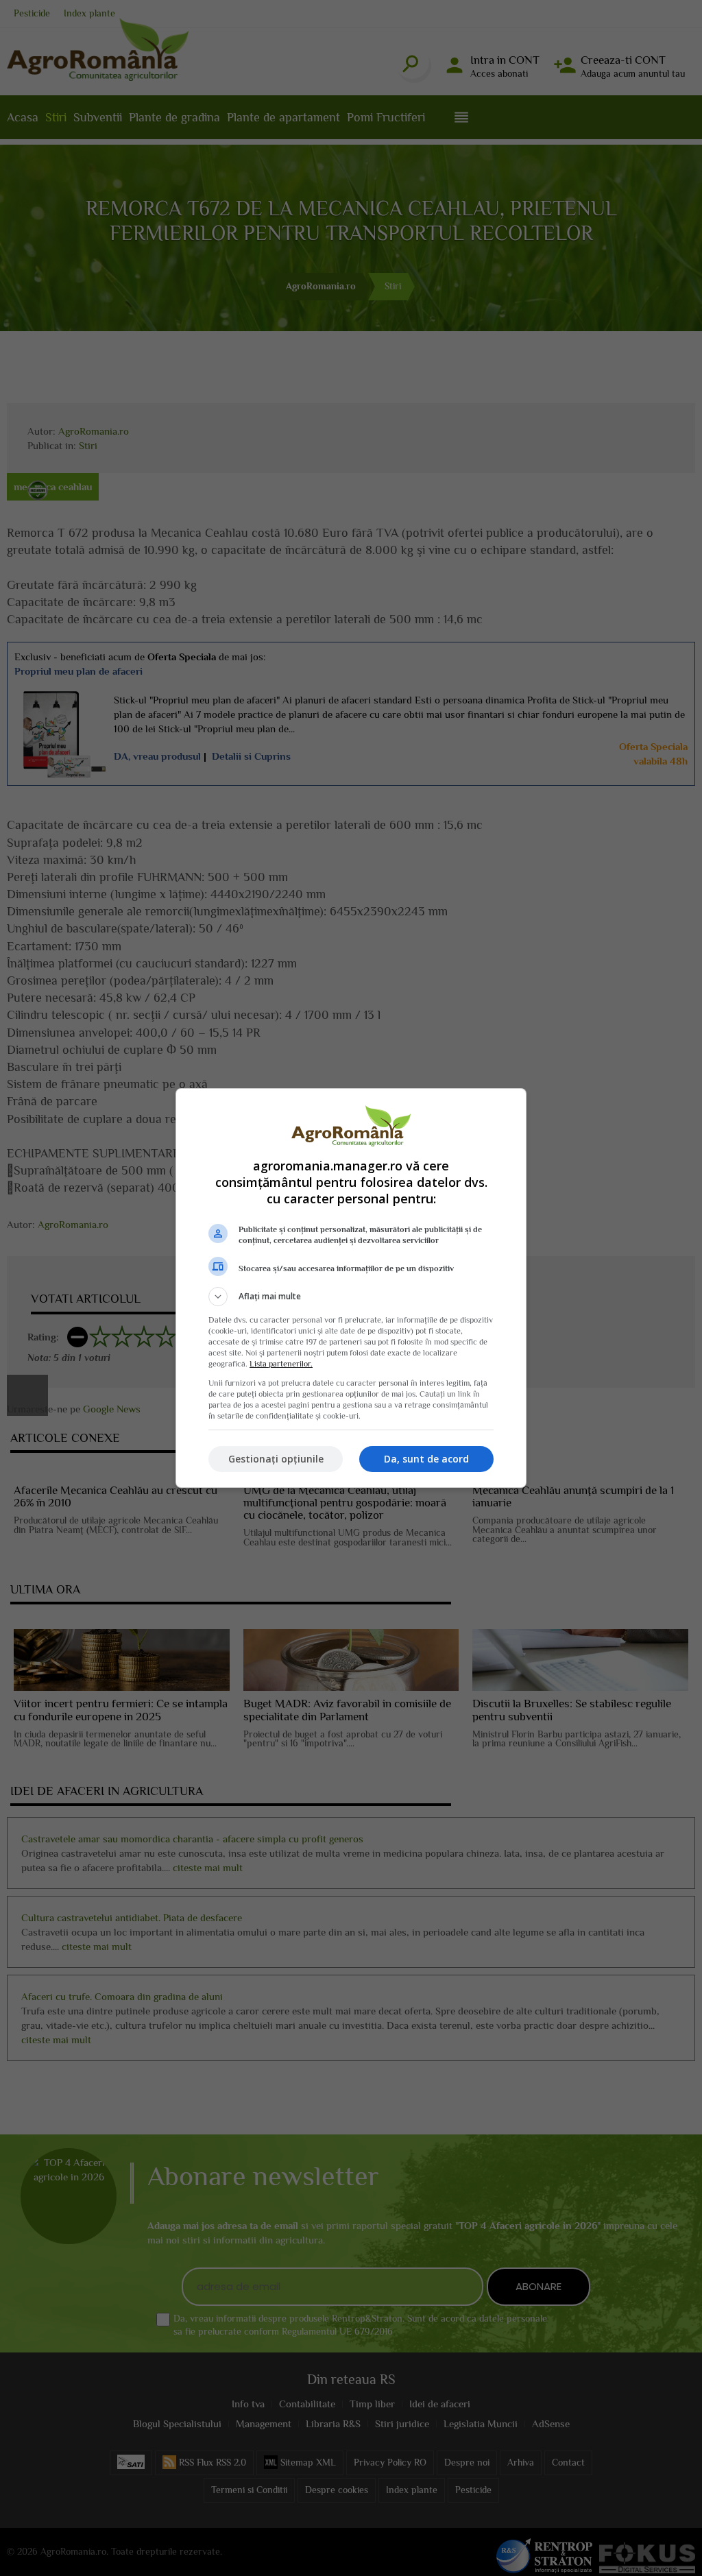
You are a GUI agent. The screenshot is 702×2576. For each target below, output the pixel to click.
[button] (351, 1297)
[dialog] (351, 1288)
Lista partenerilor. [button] (281, 1364)
